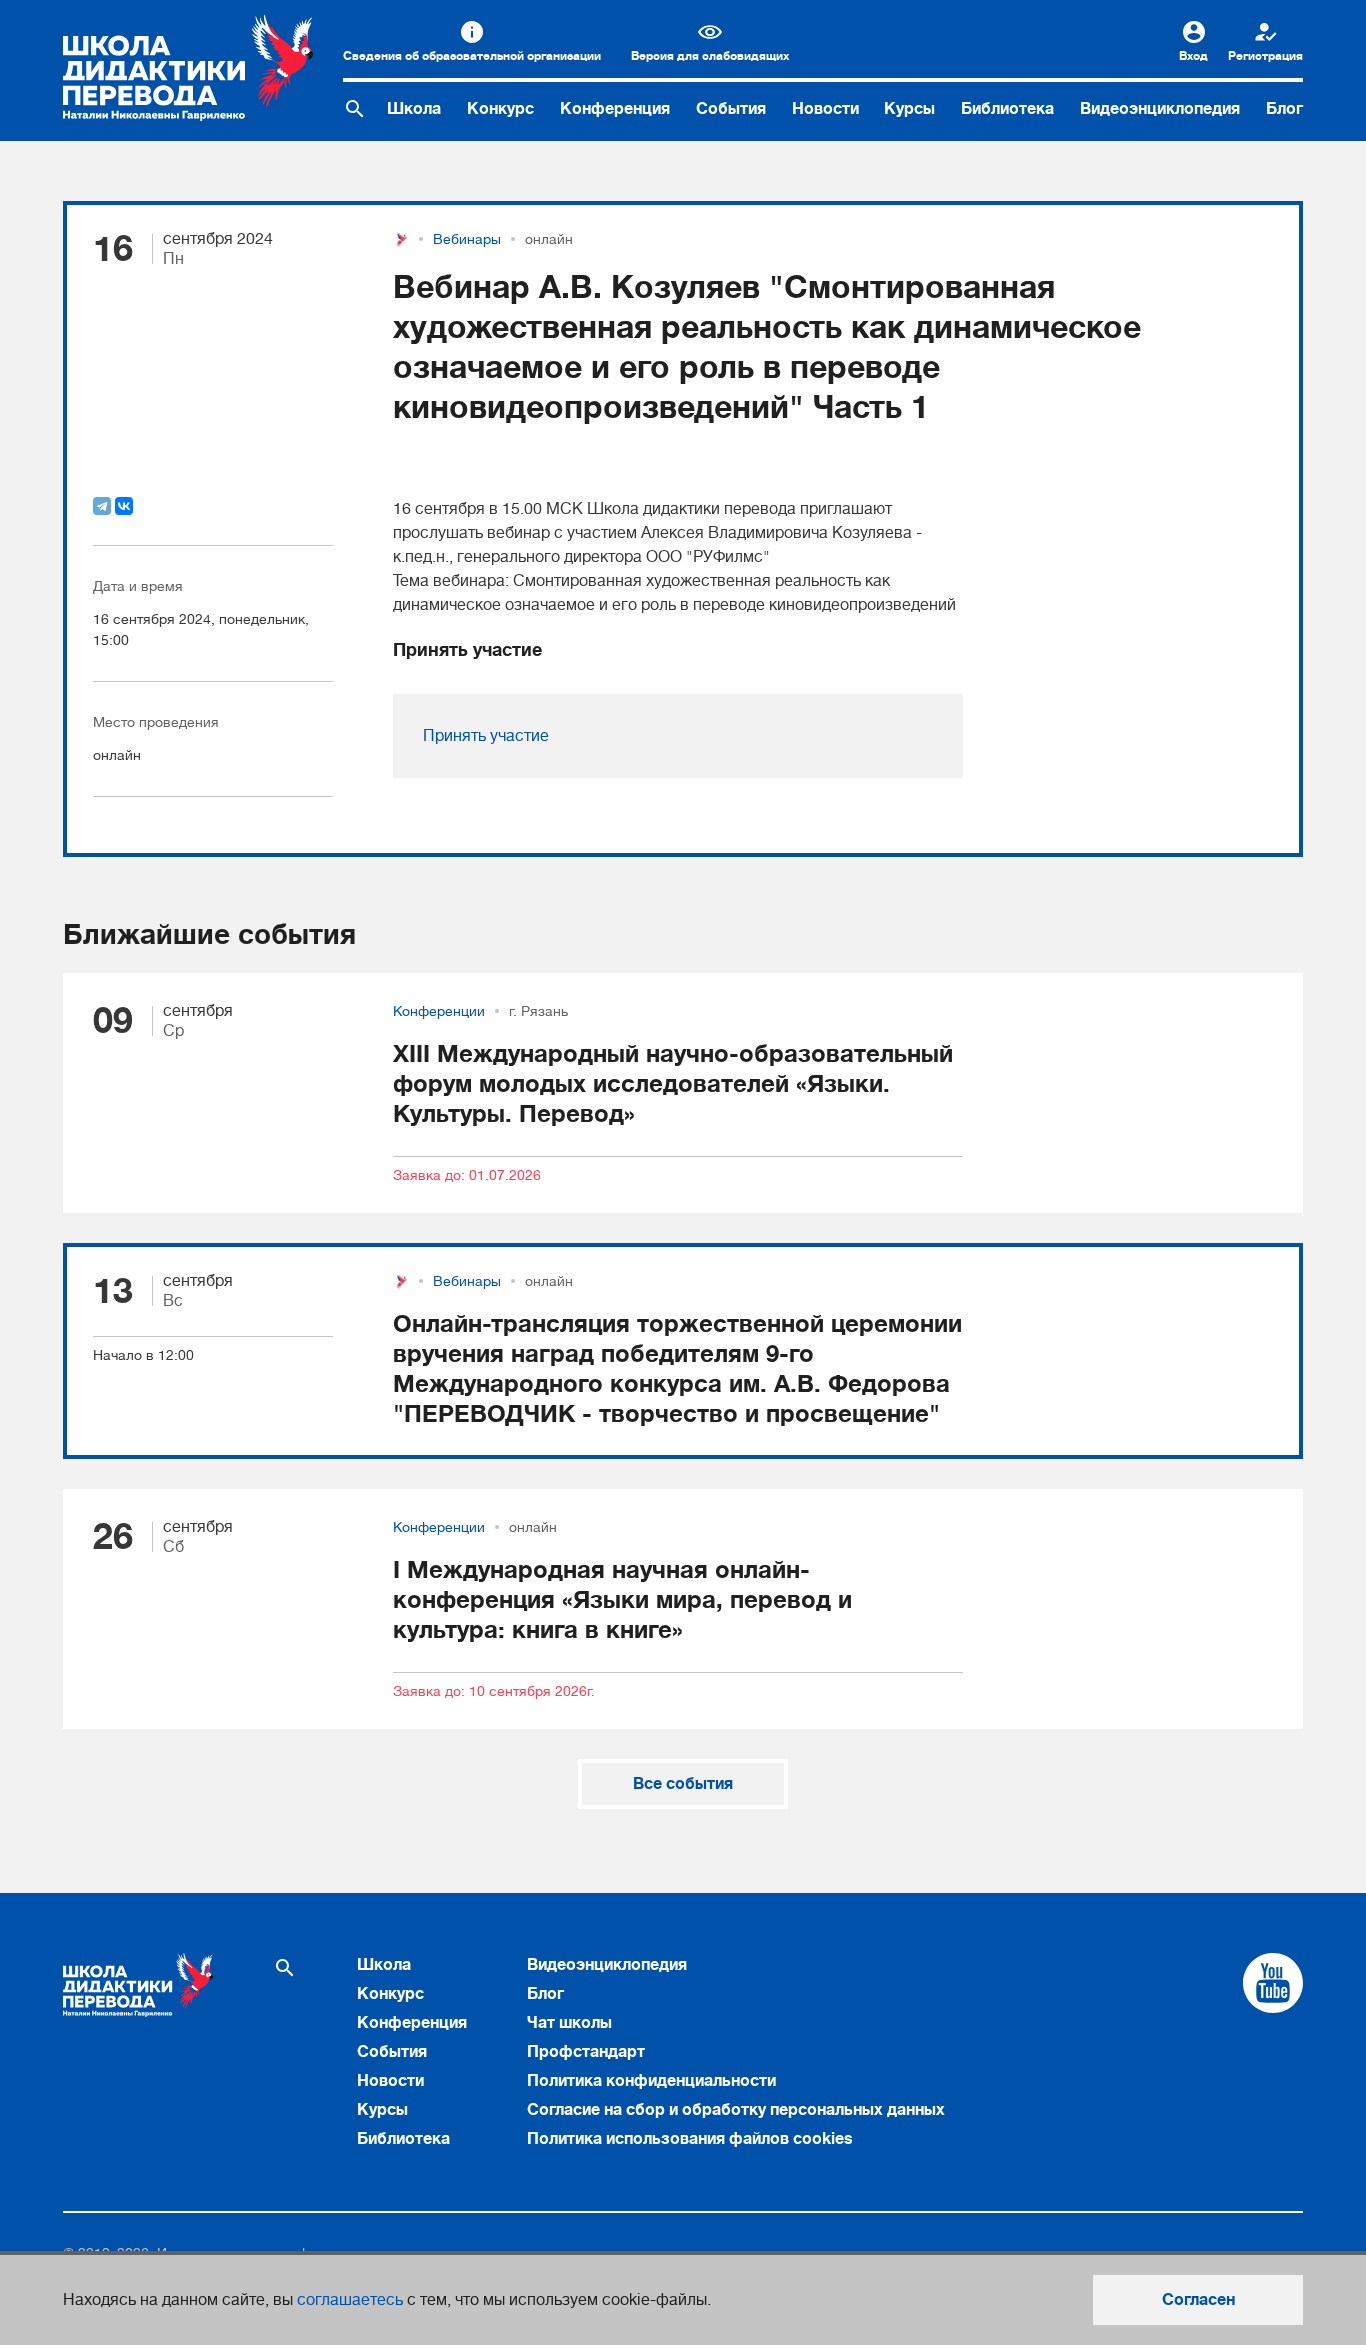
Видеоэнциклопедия (1160, 109)
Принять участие (486, 736)
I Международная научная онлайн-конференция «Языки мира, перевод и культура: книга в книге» (622, 1600)
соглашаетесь (350, 2300)
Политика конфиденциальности (651, 2081)
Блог (1284, 109)
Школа (414, 109)
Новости (825, 109)
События (731, 109)
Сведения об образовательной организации (472, 56)
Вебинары (467, 239)
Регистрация (1265, 56)
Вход (1193, 56)
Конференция (615, 109)
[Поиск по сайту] (355, 109)
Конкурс (500, 109)
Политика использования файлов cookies (690, 2139)
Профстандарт (586, 2052)
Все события (683, 1784)
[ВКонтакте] (124, 506)
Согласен (1198, 2300)
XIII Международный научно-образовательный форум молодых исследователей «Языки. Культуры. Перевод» (673, 1084)
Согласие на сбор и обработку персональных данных (736, 2110)
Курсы (909, 109)
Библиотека (1007, 109)
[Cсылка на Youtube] (1273, 1983)
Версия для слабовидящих (710, 56)
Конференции (439, 1011)
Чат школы (569, 2023)
